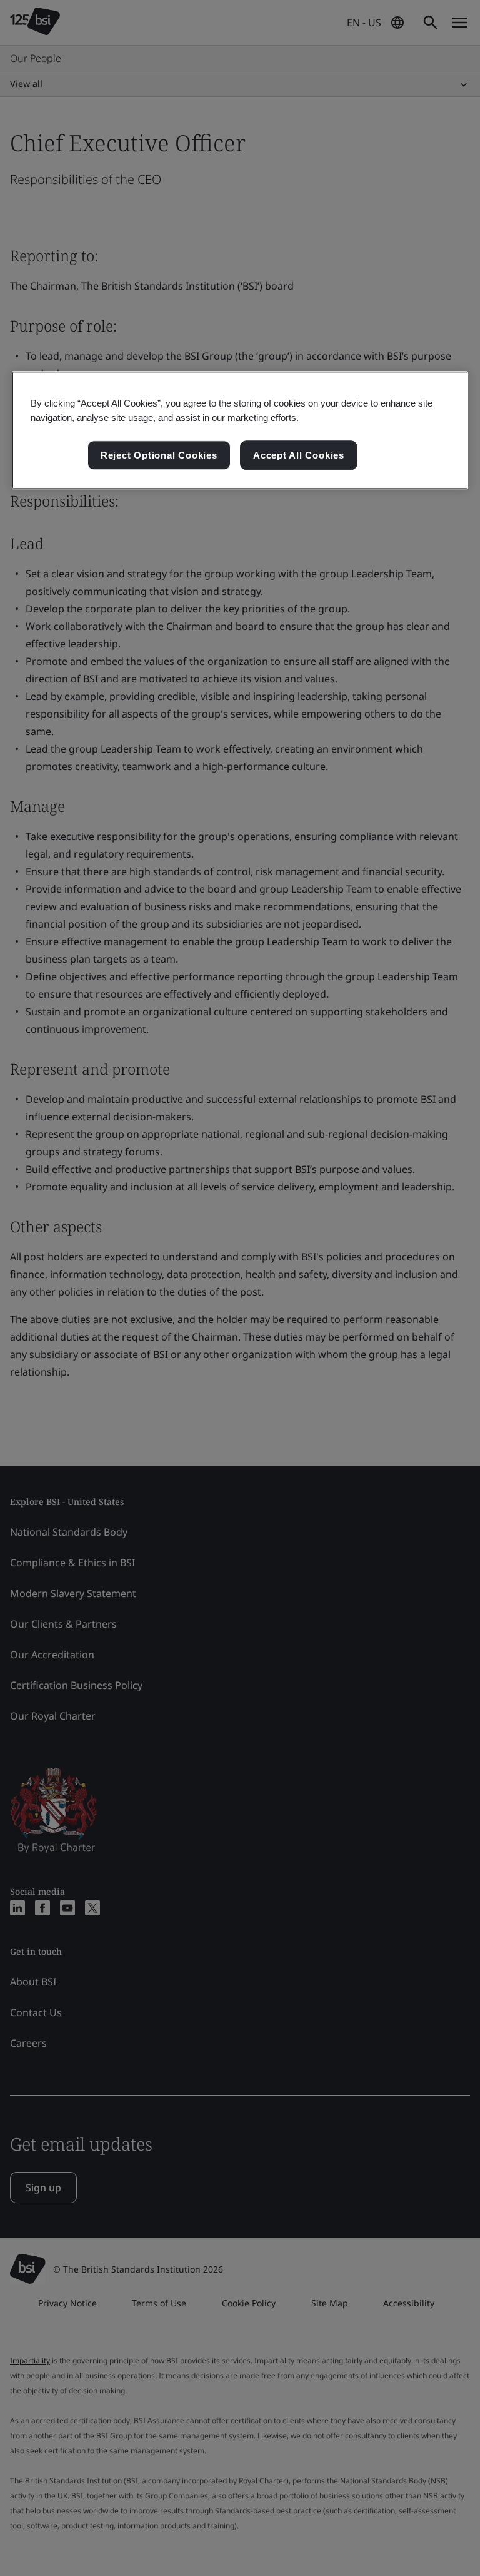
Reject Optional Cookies (159, 455)
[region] (240, 430)
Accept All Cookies (299, 455)
